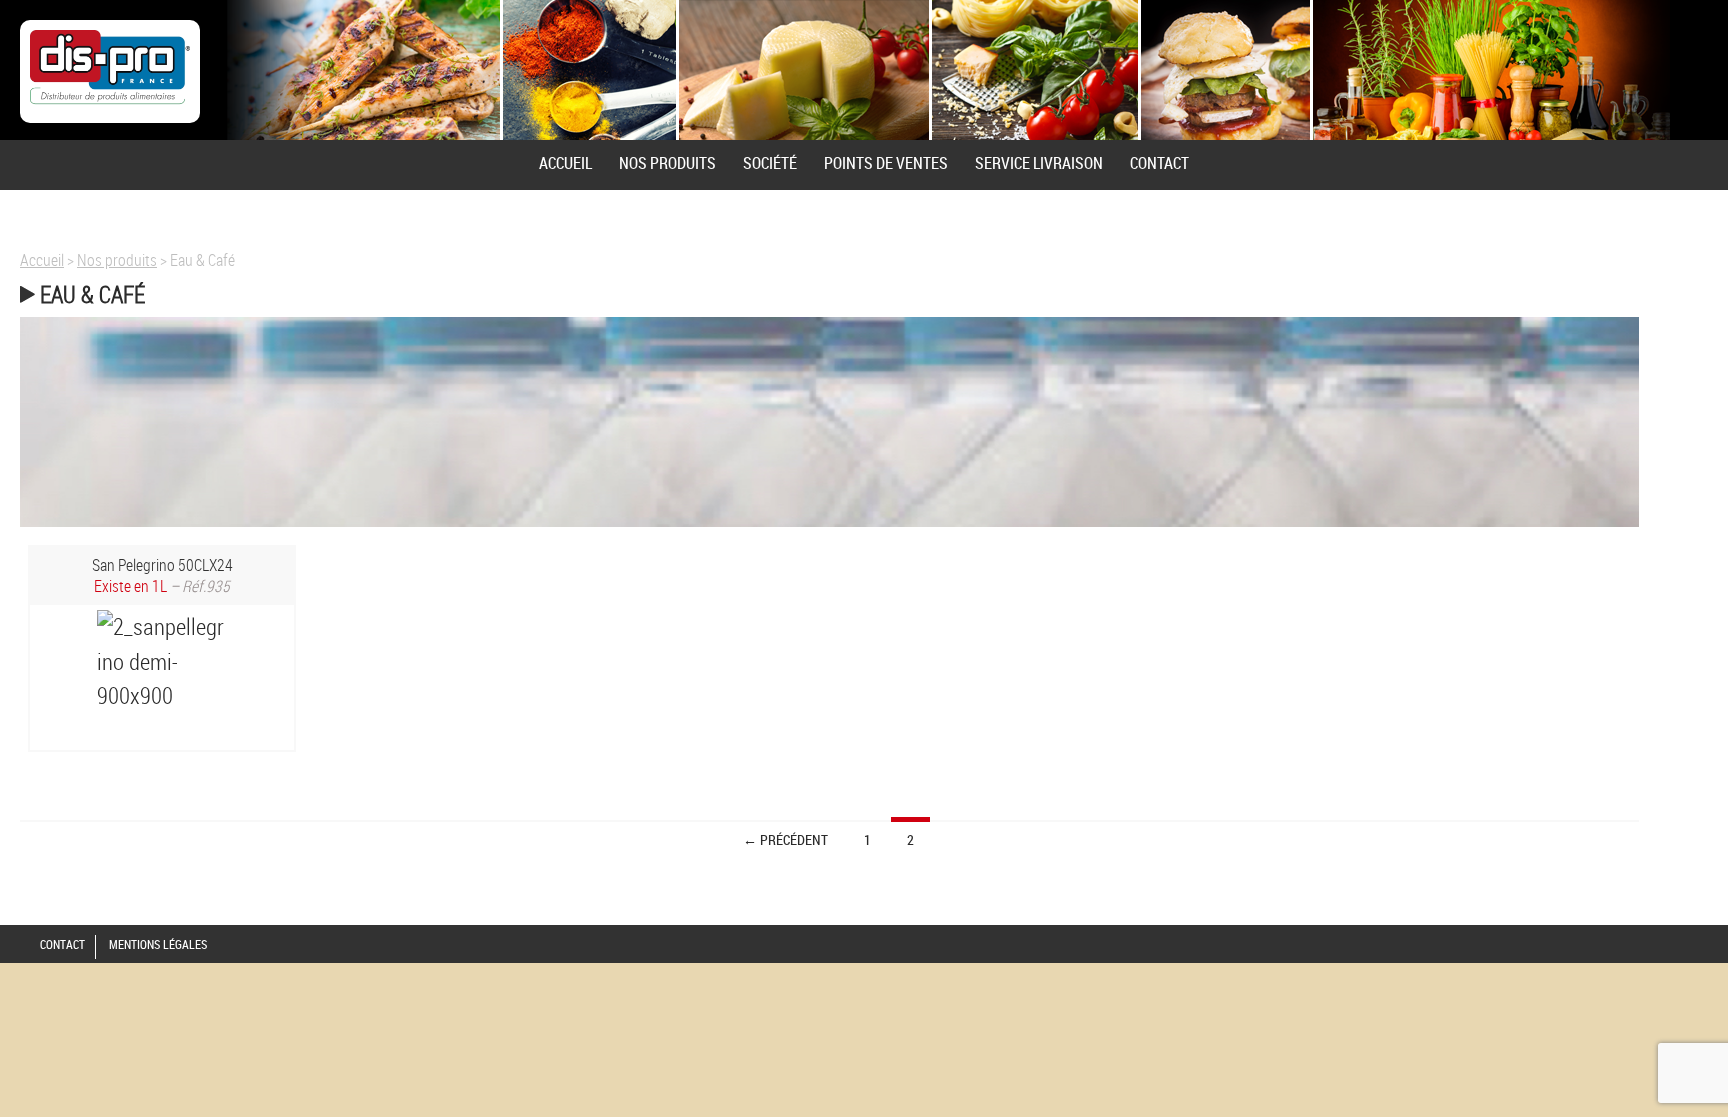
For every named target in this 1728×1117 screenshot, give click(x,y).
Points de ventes (886, 163)
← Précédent (785, 839)
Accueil (565, 163)
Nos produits (667, 163)
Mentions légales (158, 944)
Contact (1159, 163)
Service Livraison (1039, 163)
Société (770, 163)
